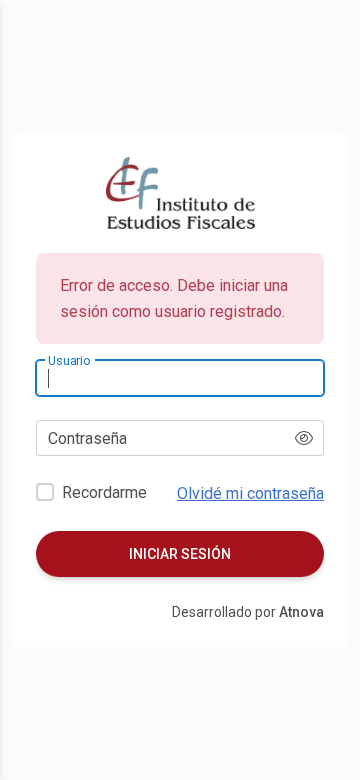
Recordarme (104, 492)
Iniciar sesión (180, 554)
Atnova (301, 612)
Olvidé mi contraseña (250, 493)
